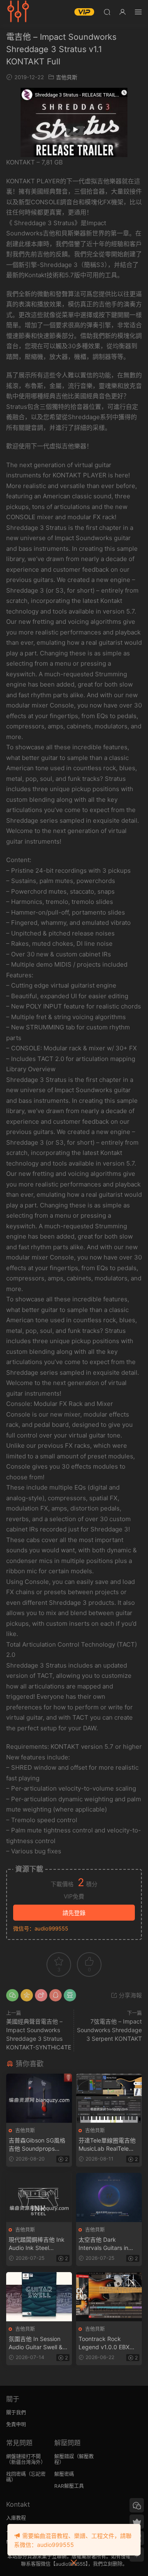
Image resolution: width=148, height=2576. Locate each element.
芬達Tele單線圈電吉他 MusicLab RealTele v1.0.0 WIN (107, 2145)
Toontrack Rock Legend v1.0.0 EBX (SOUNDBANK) (104, 2343)
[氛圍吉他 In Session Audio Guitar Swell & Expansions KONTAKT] (39, 2297)
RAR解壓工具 (69, 2486)
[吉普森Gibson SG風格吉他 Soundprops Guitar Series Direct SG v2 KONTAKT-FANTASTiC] (39, 2098)
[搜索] (107, 12)
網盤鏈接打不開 (23, 2456)
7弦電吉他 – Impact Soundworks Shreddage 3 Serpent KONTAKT (109, 2030)
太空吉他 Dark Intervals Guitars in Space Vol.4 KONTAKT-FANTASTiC (109, 2244)
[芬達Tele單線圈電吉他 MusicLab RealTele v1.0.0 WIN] (109, 2098)
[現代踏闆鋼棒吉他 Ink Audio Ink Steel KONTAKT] (39, 2197)
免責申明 (16, 2424)
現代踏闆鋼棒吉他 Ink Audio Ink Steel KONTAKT (37, 2244)
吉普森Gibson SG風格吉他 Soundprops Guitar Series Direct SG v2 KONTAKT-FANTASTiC (37, 2145)
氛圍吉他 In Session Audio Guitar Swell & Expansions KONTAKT (38, 2343)
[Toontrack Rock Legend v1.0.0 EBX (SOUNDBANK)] (109, 2297)
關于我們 (16, 2413)
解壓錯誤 (64, 2456)
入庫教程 (16, 2518)
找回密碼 (16, 2474)
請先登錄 (74, 1913)
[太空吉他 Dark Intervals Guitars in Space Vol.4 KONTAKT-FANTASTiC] (109, 2197)
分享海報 (129, 1995)
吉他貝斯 (67, 77)
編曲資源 (18, 12)
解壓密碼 (64, 2474)
